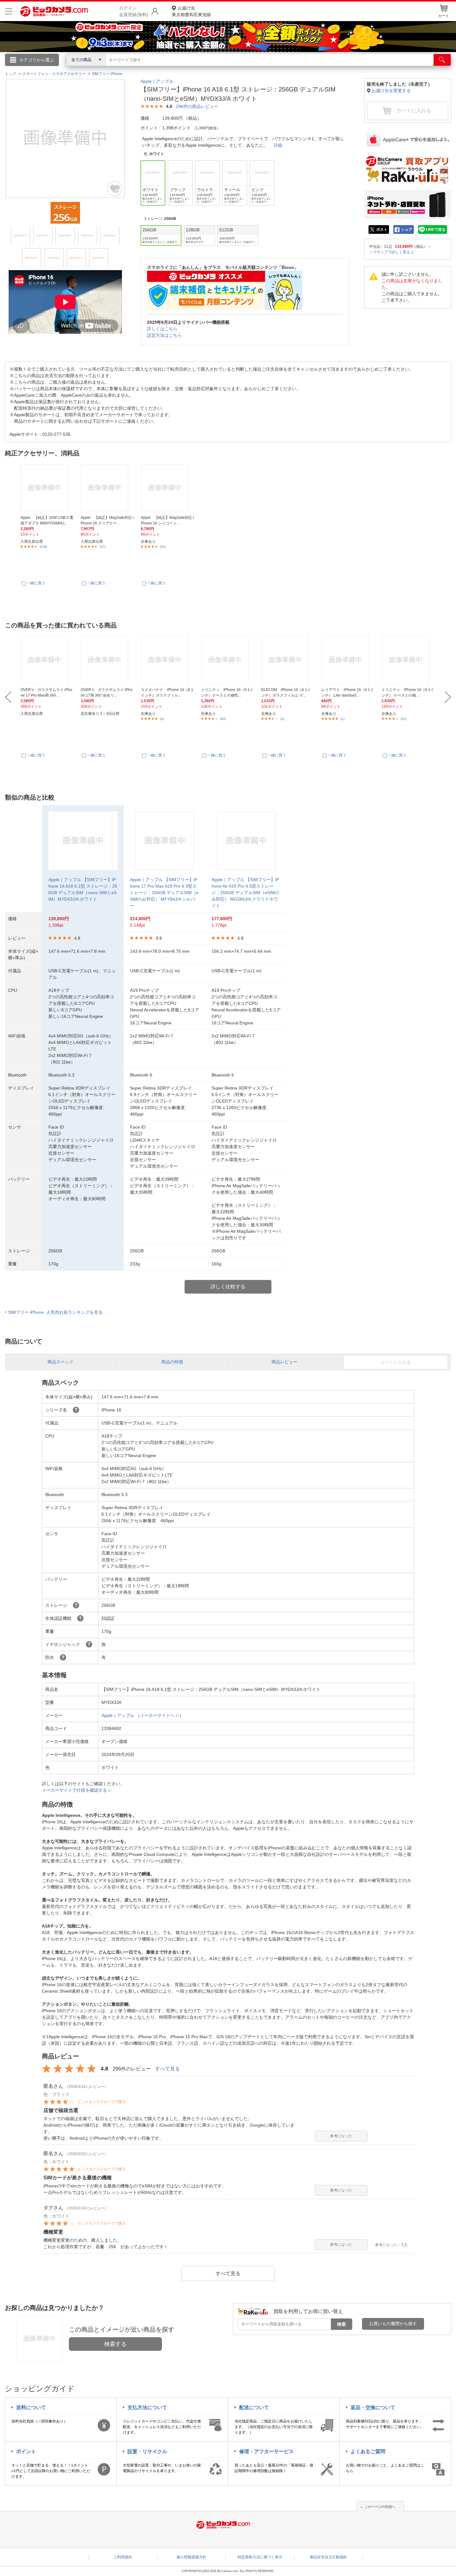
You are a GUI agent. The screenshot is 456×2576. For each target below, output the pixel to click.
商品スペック (60, 1362)
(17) (103, 547)
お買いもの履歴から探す (393, 2324)
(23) (163, 547)
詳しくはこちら (162, 329)
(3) (282, 719)
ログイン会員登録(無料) (134, 11)
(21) (404, 719)
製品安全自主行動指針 (329, 2557)
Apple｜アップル (157, 81)
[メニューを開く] (9, 11)
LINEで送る (436, 230)
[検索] (442, 60)
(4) (162, 719)
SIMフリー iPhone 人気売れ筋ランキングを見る (55, 1312)
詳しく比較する (228, 1287)
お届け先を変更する (391, 91)
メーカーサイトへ (157, 1715)
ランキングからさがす (203, 69)
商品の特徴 (172, 1362)
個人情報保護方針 (191, 2557)
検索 (342, 2324)
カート (444, 16)
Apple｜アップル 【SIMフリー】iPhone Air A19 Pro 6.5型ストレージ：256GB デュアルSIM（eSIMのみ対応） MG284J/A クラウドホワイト (245, 893)
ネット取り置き (308, 69)
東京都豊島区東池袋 (191, 11)
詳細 (278, 145)
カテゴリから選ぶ (37, 60)
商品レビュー (284, 1362)
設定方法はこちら (164, 335)
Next (448, 697)
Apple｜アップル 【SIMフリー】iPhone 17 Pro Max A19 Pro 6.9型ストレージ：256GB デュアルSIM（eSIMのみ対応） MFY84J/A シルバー (164, 893)
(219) (43, 547)
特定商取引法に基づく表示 (260, 2557)
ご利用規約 (123, 2557)
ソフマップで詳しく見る (390, 252)
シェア (407, 230)
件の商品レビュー (197, 106)
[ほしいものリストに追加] (115, 189)
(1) (342, 719)
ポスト (382, 230)
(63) (223, 719)
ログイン (95, 70)
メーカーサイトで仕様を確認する (74, 1790)
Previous (8, 697)
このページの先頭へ (380, 2507)
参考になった (341, 2136)
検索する (115, 2344)
